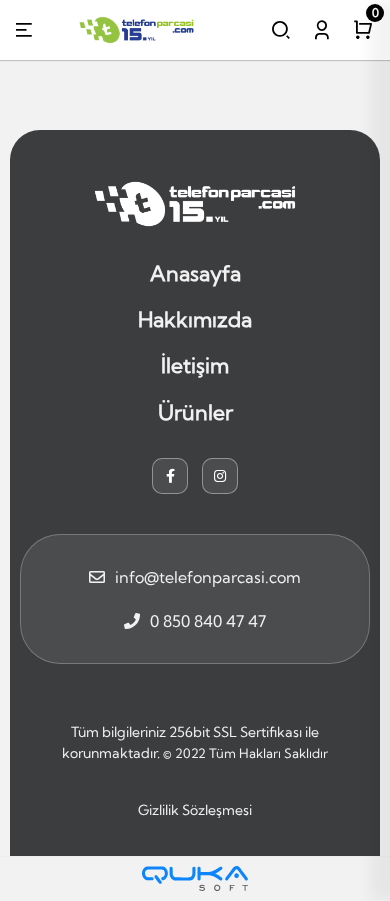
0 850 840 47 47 (208, 621)
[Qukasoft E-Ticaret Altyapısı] (195, 878)
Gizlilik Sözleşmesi (195, 810)
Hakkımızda (195, 319)
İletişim (195, 365)
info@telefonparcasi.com (208, 577)
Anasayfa (195, 273)
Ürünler (195, 412)
